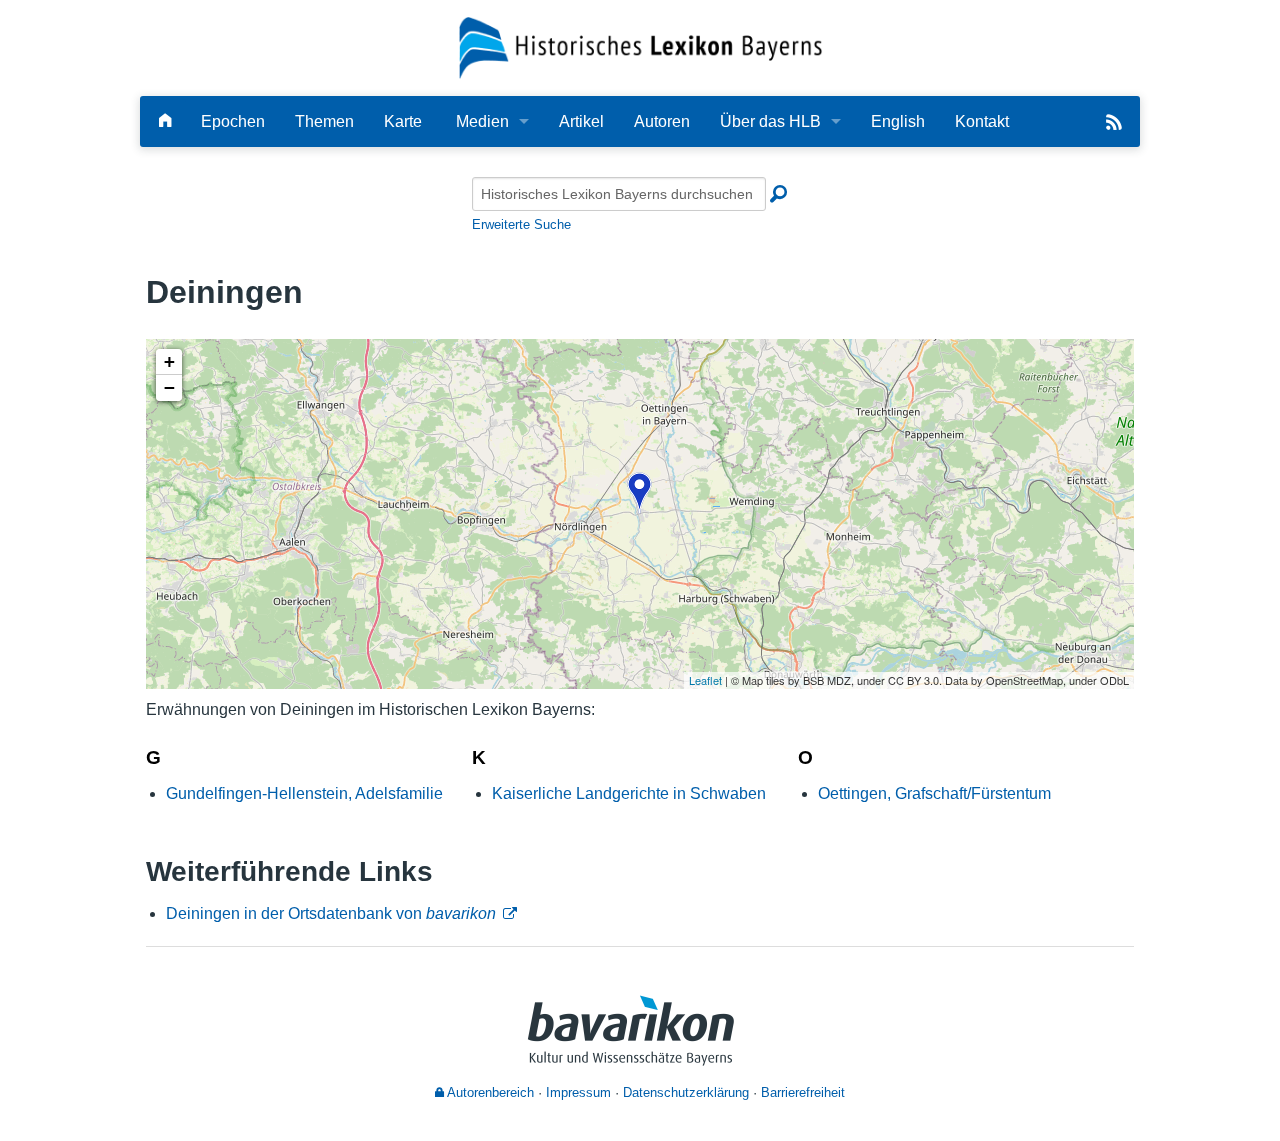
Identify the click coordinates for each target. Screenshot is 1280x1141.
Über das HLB (770, 121)
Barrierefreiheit (803, 1092)
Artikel (581, 121)
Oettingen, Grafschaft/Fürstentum (934, 793)
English (898, 121)
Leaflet (705, 680)
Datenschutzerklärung (686, 1092)
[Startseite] (640, 46)
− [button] (169, 387)
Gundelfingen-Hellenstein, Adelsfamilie (304, 793)
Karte (403, 121)
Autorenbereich (489, 1092)
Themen (324, 121)
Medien (482, 121)
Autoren (662, 121)
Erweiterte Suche (521, 224)
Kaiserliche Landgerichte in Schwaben (629, 793)
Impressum (578, 1092)
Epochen (233, 121)
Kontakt (982, 121)
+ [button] (169, 361)
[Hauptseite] (165, 121)
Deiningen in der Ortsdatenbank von (331, 913)
